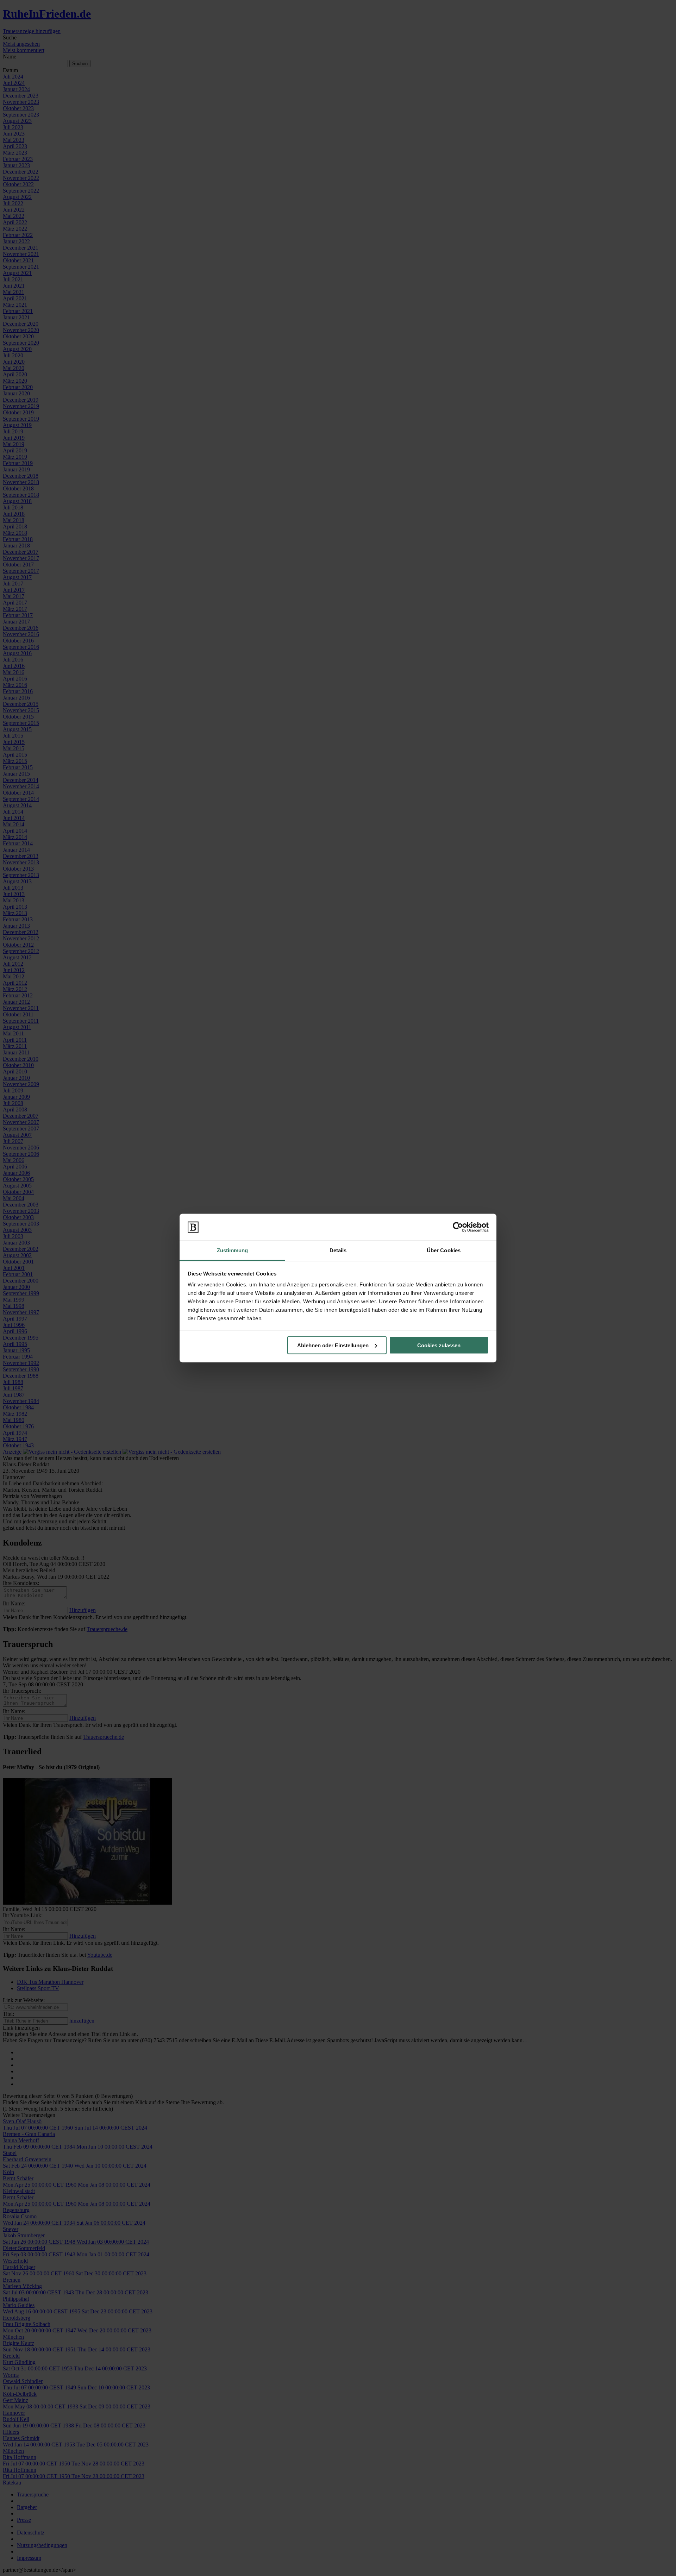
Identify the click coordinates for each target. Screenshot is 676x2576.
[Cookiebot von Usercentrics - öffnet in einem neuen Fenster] (458, 1227)
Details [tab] (338, 1250)
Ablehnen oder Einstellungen (333, 1345)
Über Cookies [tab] (444, 1250)
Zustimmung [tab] (233, 1250)
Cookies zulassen (439, 1345)
